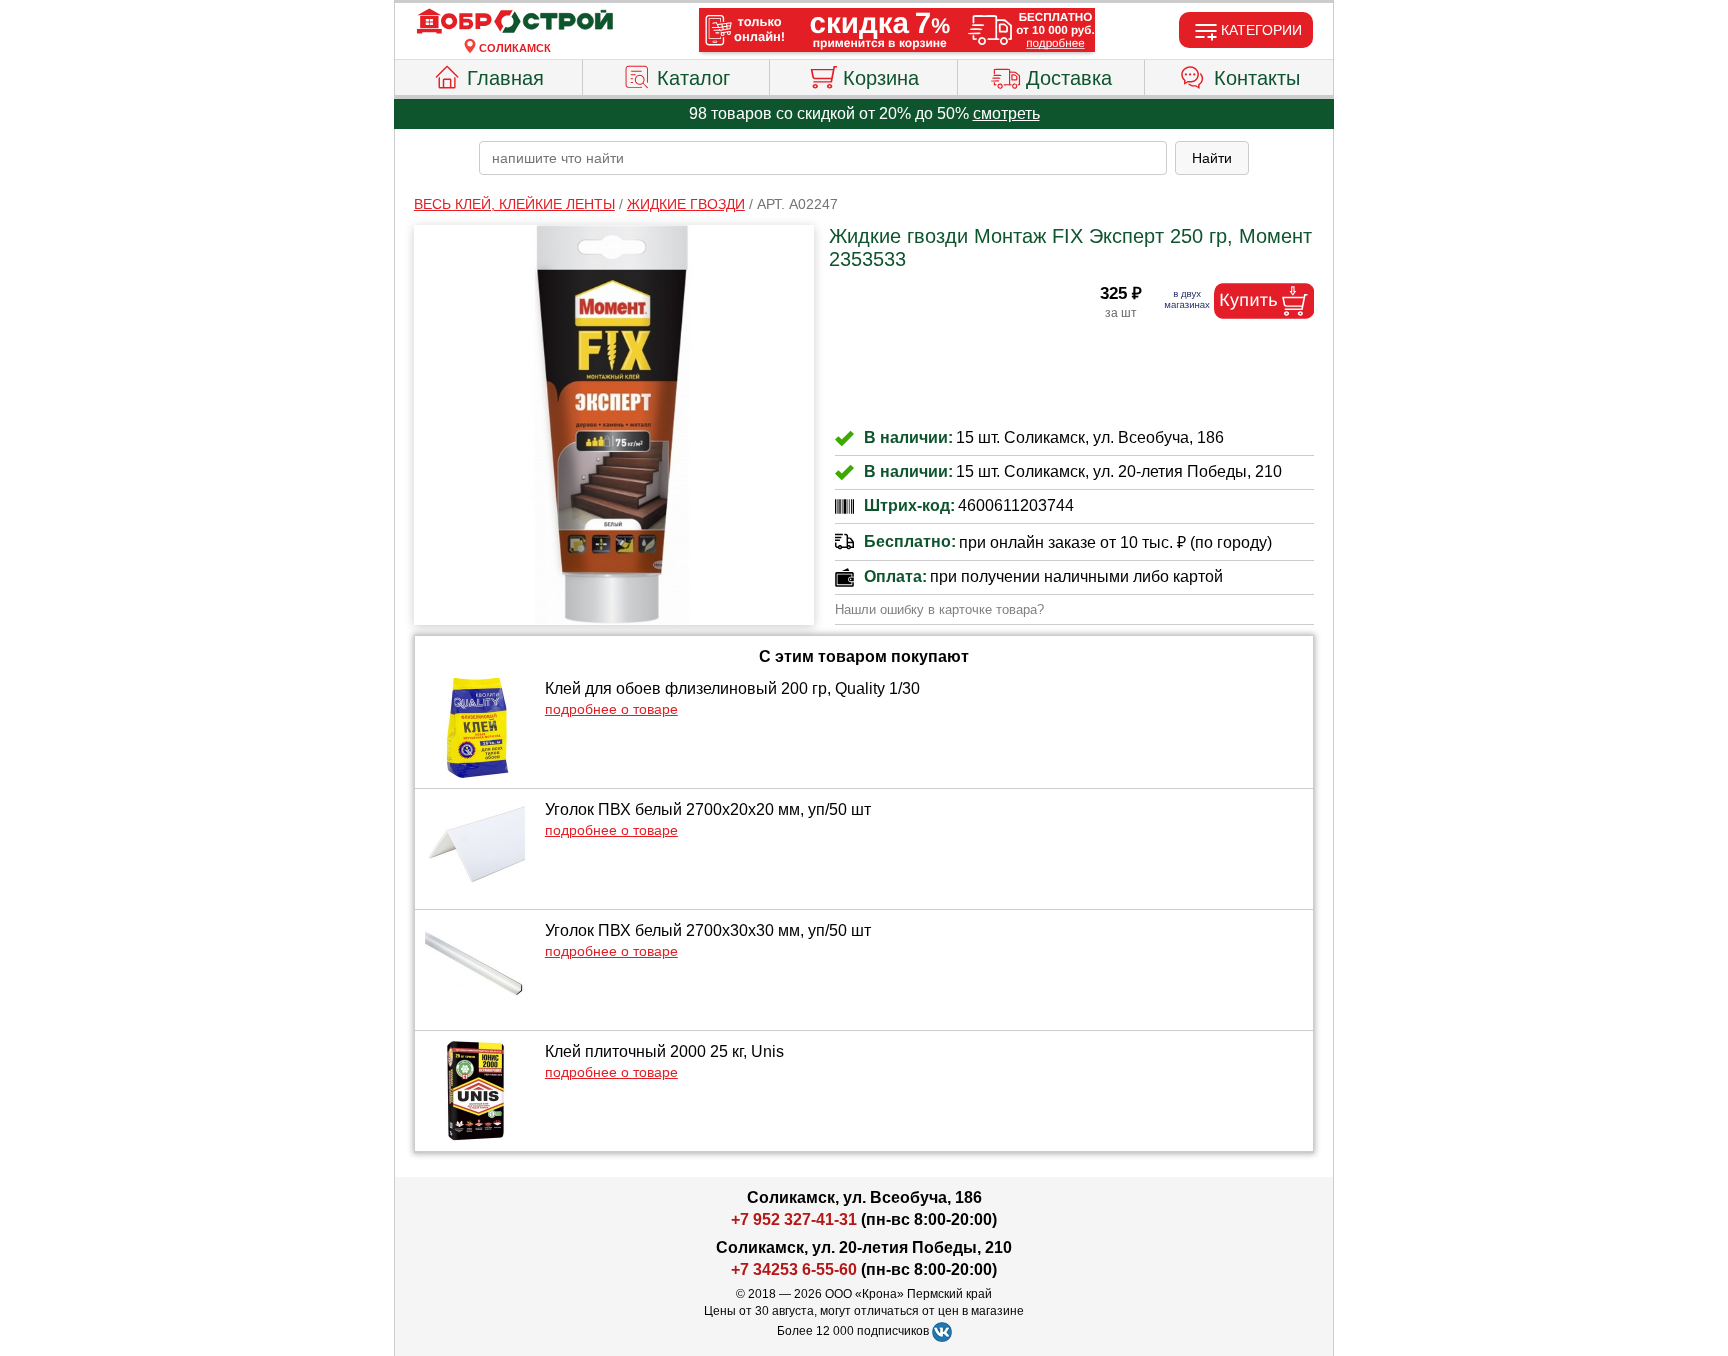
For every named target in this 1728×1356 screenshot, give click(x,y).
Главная (505, 78)
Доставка (1069, 78)
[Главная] (515, 22)
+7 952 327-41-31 (794, 1219)
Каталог (693, 78)
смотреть (1006, 113)
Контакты (1257, 78)
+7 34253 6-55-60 (794, 1269)
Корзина (881, 78)
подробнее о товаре (611, 709)
